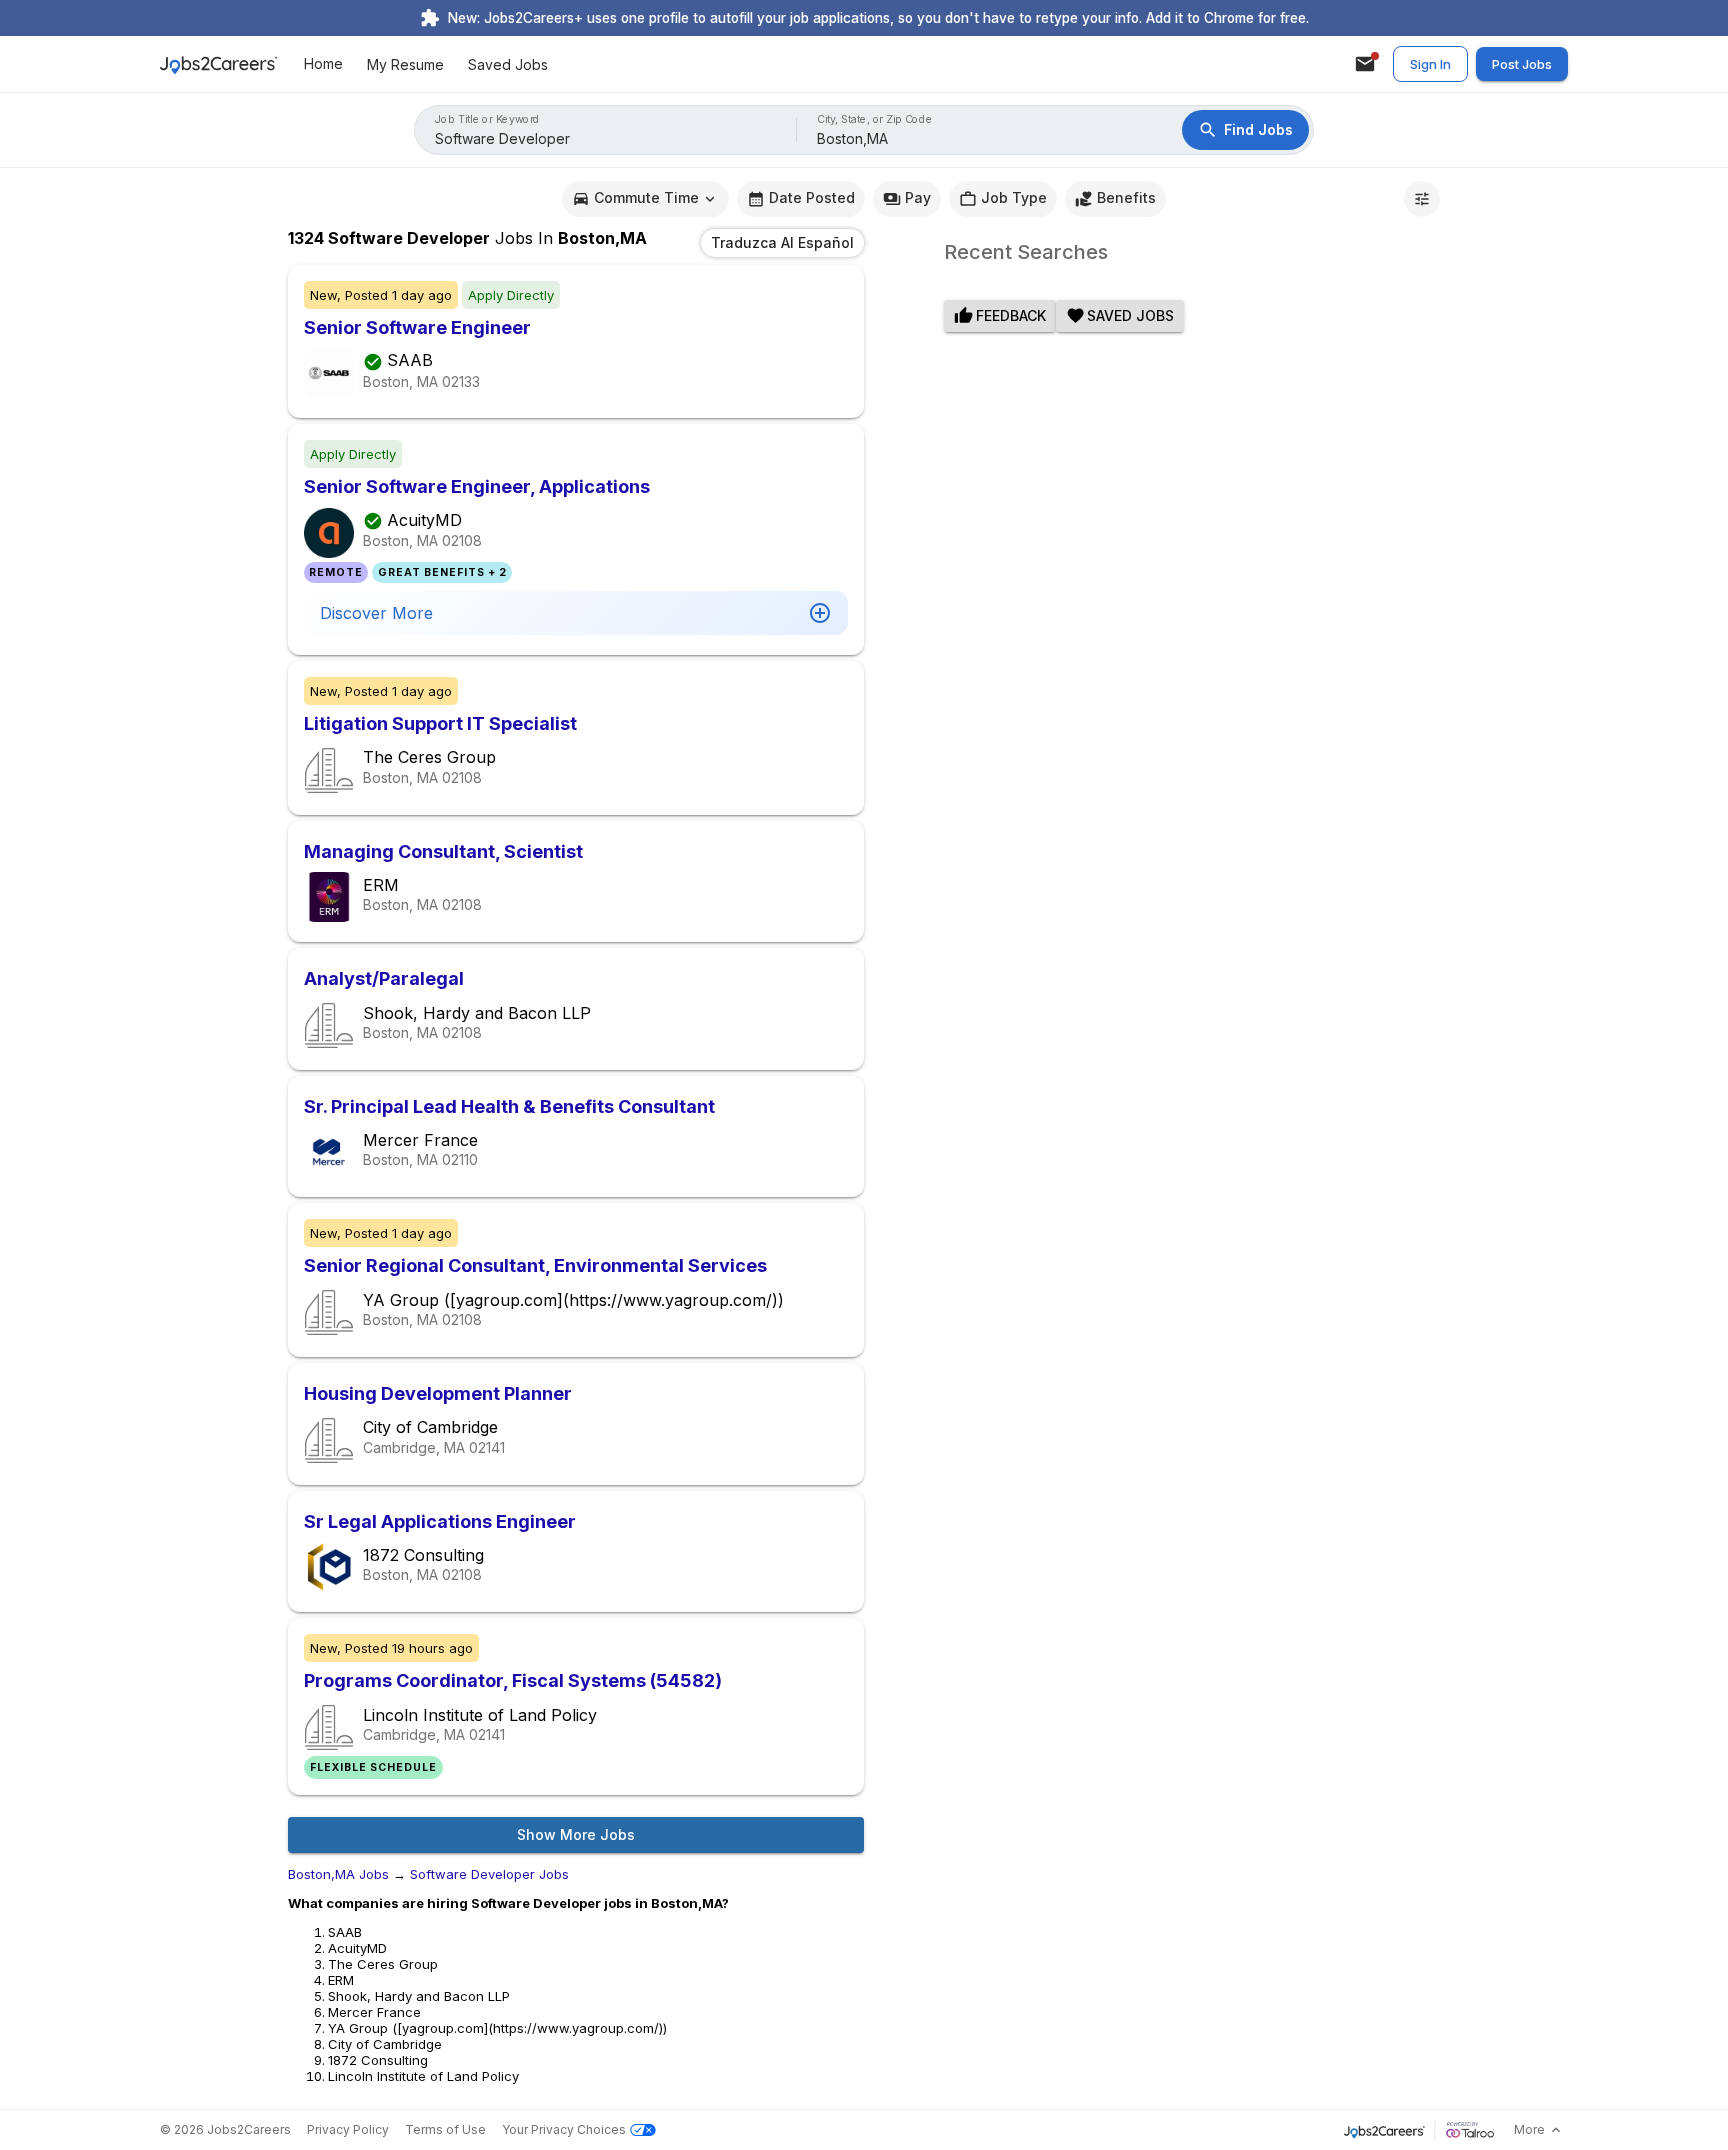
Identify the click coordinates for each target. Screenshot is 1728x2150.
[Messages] (1365, 64)
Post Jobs (1522, 64)
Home (323, 64)
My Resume (405, 64)
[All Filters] (1422, 199)
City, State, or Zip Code (875, 119)
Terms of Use (445, 2129)
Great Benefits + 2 (442, 572)
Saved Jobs (508, 64)
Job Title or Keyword (487, 119)
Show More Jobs (576, 1834)
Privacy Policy (348, 2129)
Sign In (1430, 64)
